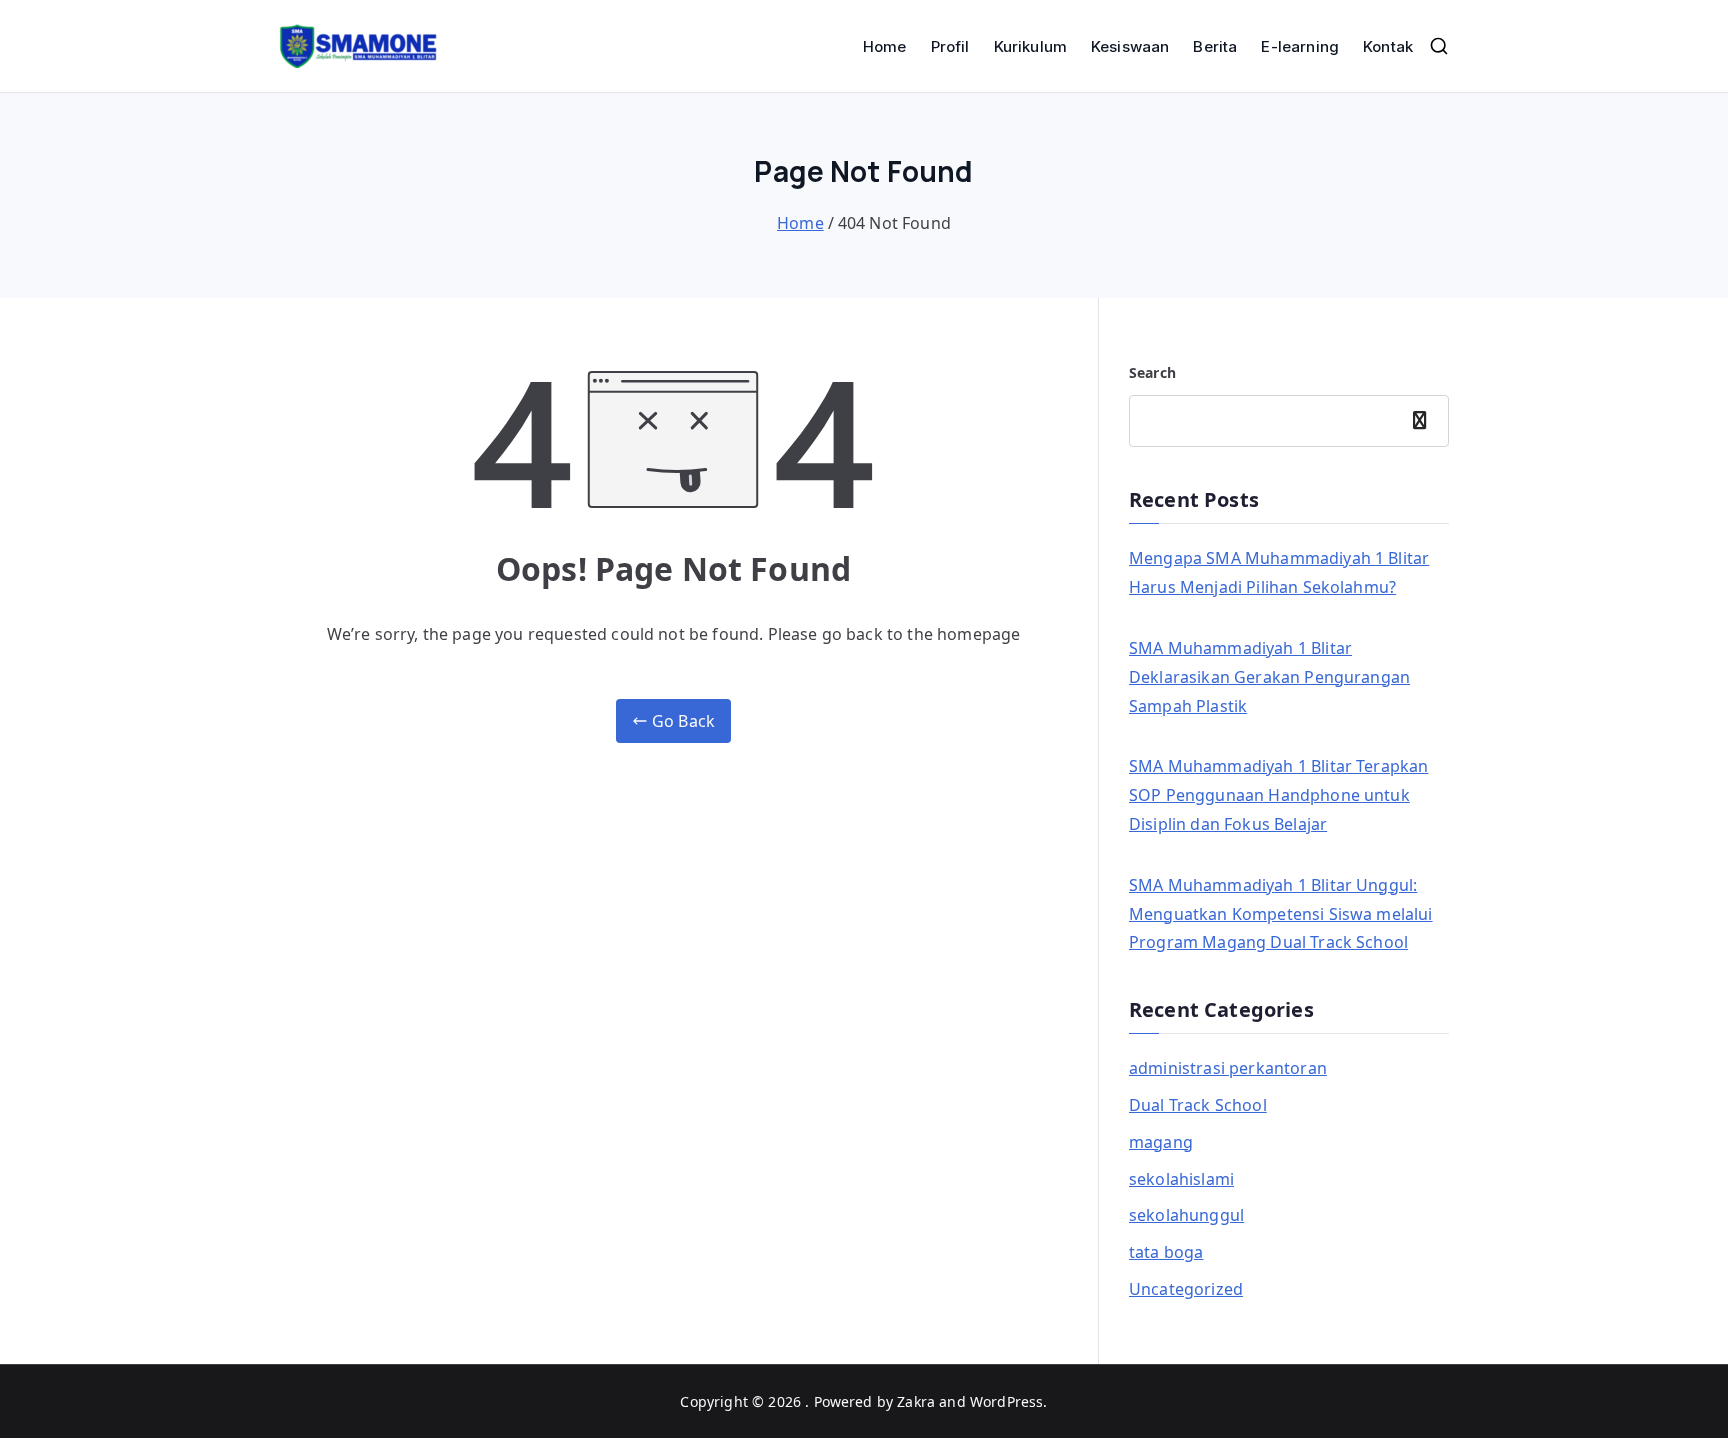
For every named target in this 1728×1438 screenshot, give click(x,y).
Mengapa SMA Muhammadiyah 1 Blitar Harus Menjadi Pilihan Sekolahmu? (1279, 572)
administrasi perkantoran (1228, 1068)
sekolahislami (1181, 1179)
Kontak (1388, 46)
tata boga (1166, 1252)
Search (1152, 372)
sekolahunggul (1186, 1215)
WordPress (1006, 1401)
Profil (950, 46)
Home (885, 46)
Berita (1215, 46)
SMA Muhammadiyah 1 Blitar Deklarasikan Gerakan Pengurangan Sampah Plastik (1269, 677)
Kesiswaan (1130, 46)
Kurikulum (1030, 46)
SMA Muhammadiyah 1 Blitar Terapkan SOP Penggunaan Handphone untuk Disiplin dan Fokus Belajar (1278, 795)
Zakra (916, 1401)
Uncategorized (1186, 1289)
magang (1161, 1142)
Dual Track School (1198, 1105)
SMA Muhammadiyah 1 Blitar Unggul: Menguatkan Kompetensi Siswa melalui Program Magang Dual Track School (1281, 914)
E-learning (1300, 46)
